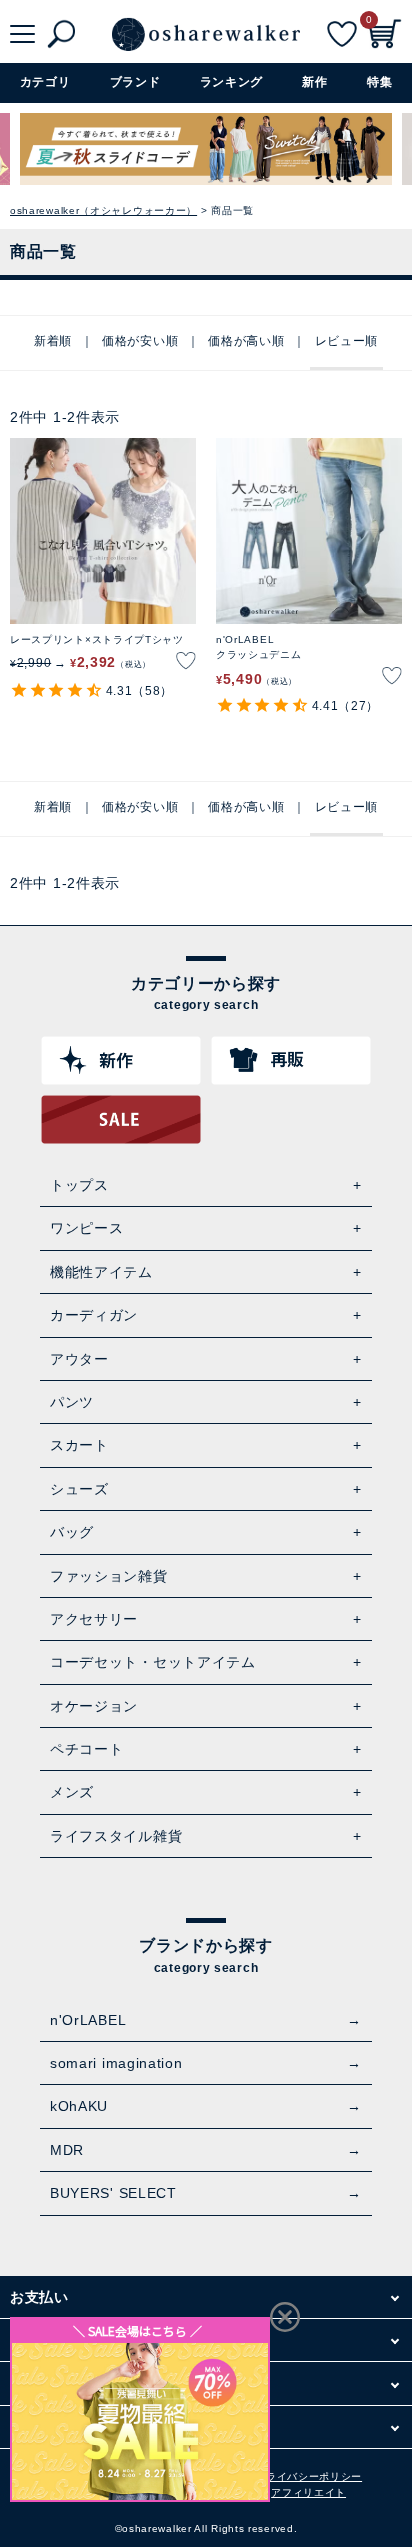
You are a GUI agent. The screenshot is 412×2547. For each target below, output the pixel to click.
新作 (314, 82)
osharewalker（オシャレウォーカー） (103, 210)
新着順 (53, 341)
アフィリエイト (308, 2492)
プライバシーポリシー (308, 2476)
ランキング (232, 82)
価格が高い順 (246, 341)
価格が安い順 (140, 341)
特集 (379, 82)
